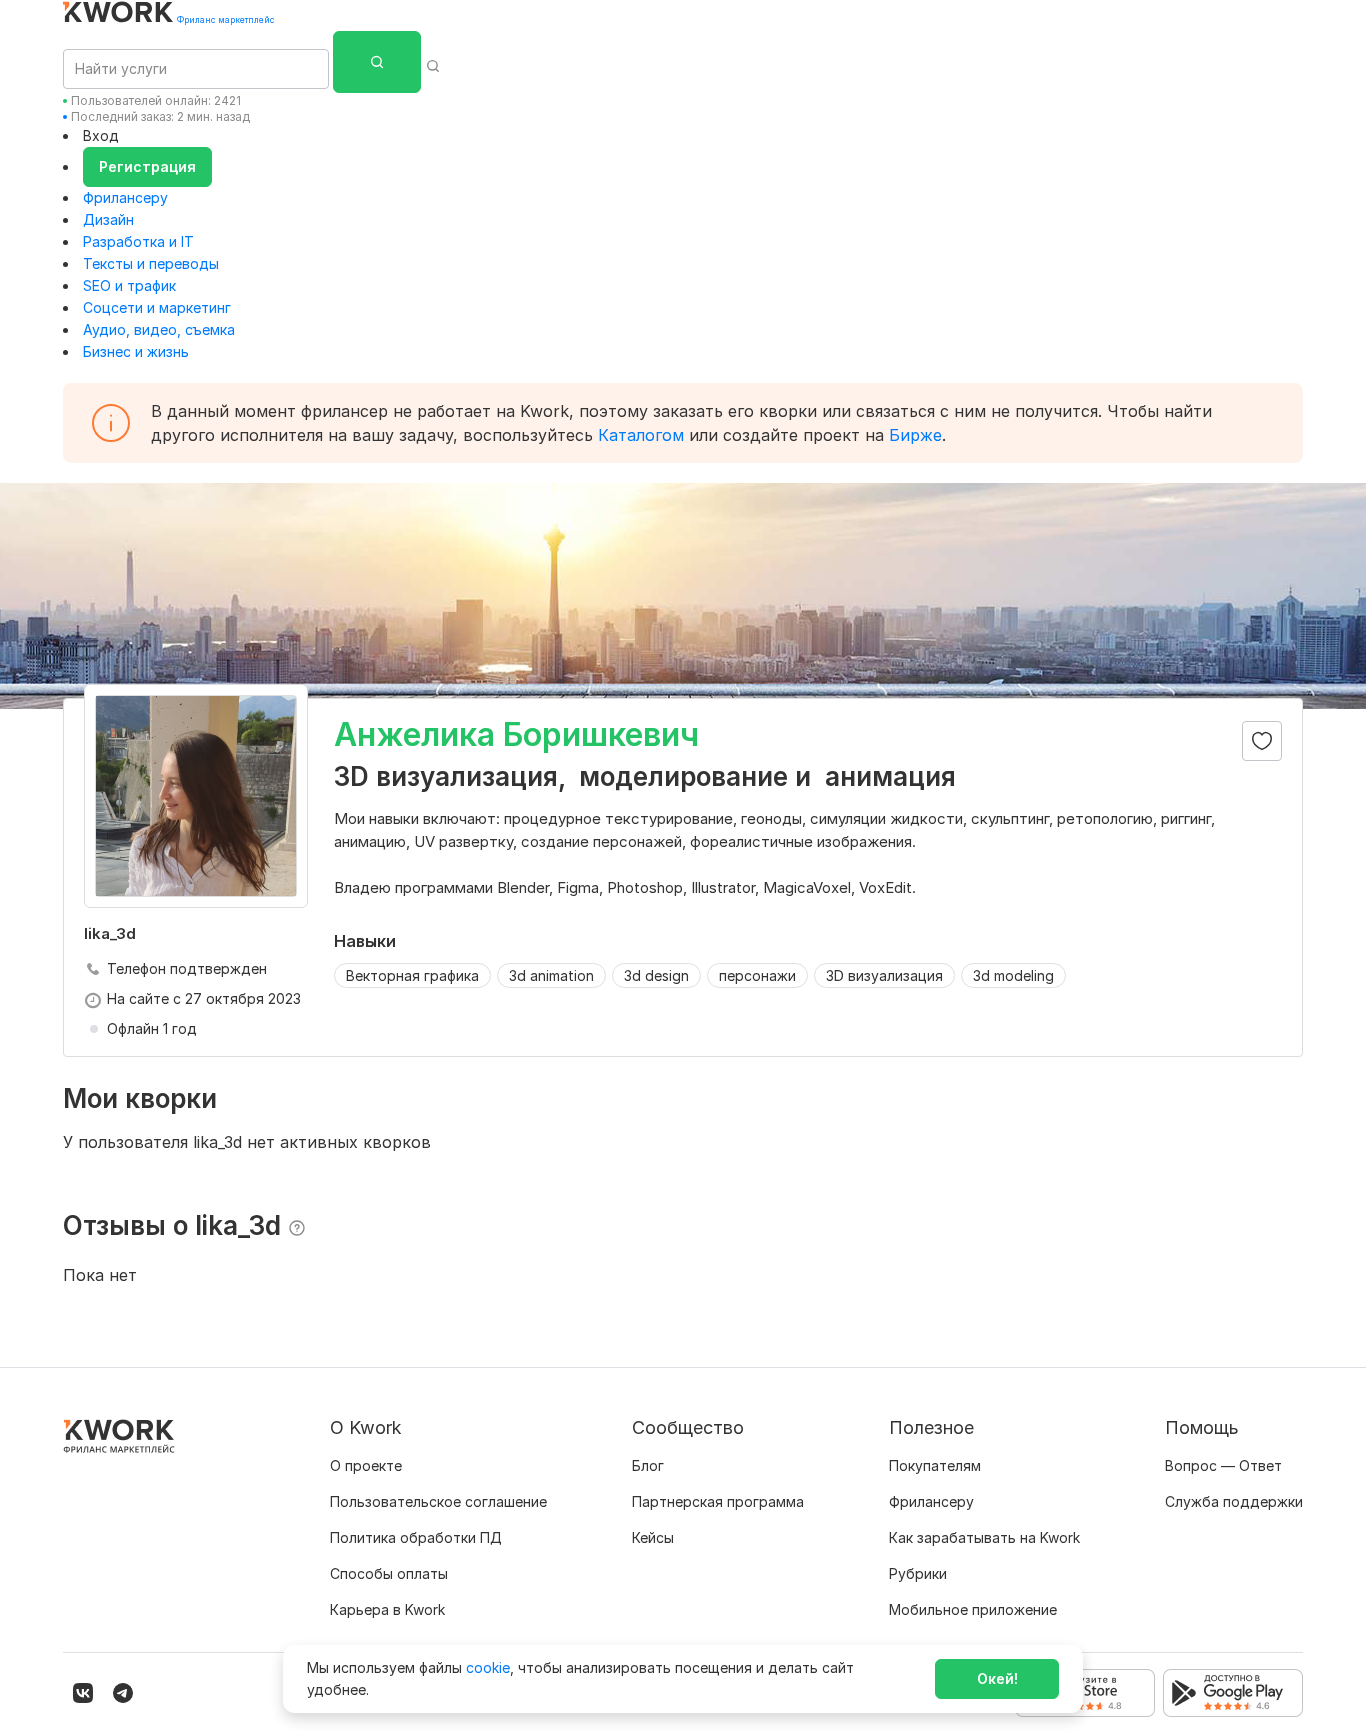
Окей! (997, 1678)
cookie (488, 1667)
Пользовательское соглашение (438, 1501)
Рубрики (918, 1573)
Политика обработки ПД (416, 1537)
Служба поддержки (1234, 1501)
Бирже (915, 435)
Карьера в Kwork (387, 1609)
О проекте (366, 1465)
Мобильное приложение (973, 1609)
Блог (648, 1465)
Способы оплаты (389, 1573)
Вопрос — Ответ (1223, 1465)
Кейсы (653, 1537)
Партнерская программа (718, 1501)
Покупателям (935, 1465)
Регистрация (147, 166)
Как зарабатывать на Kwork (984, 1537)
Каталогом (641, 435)
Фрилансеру (125, 197)
